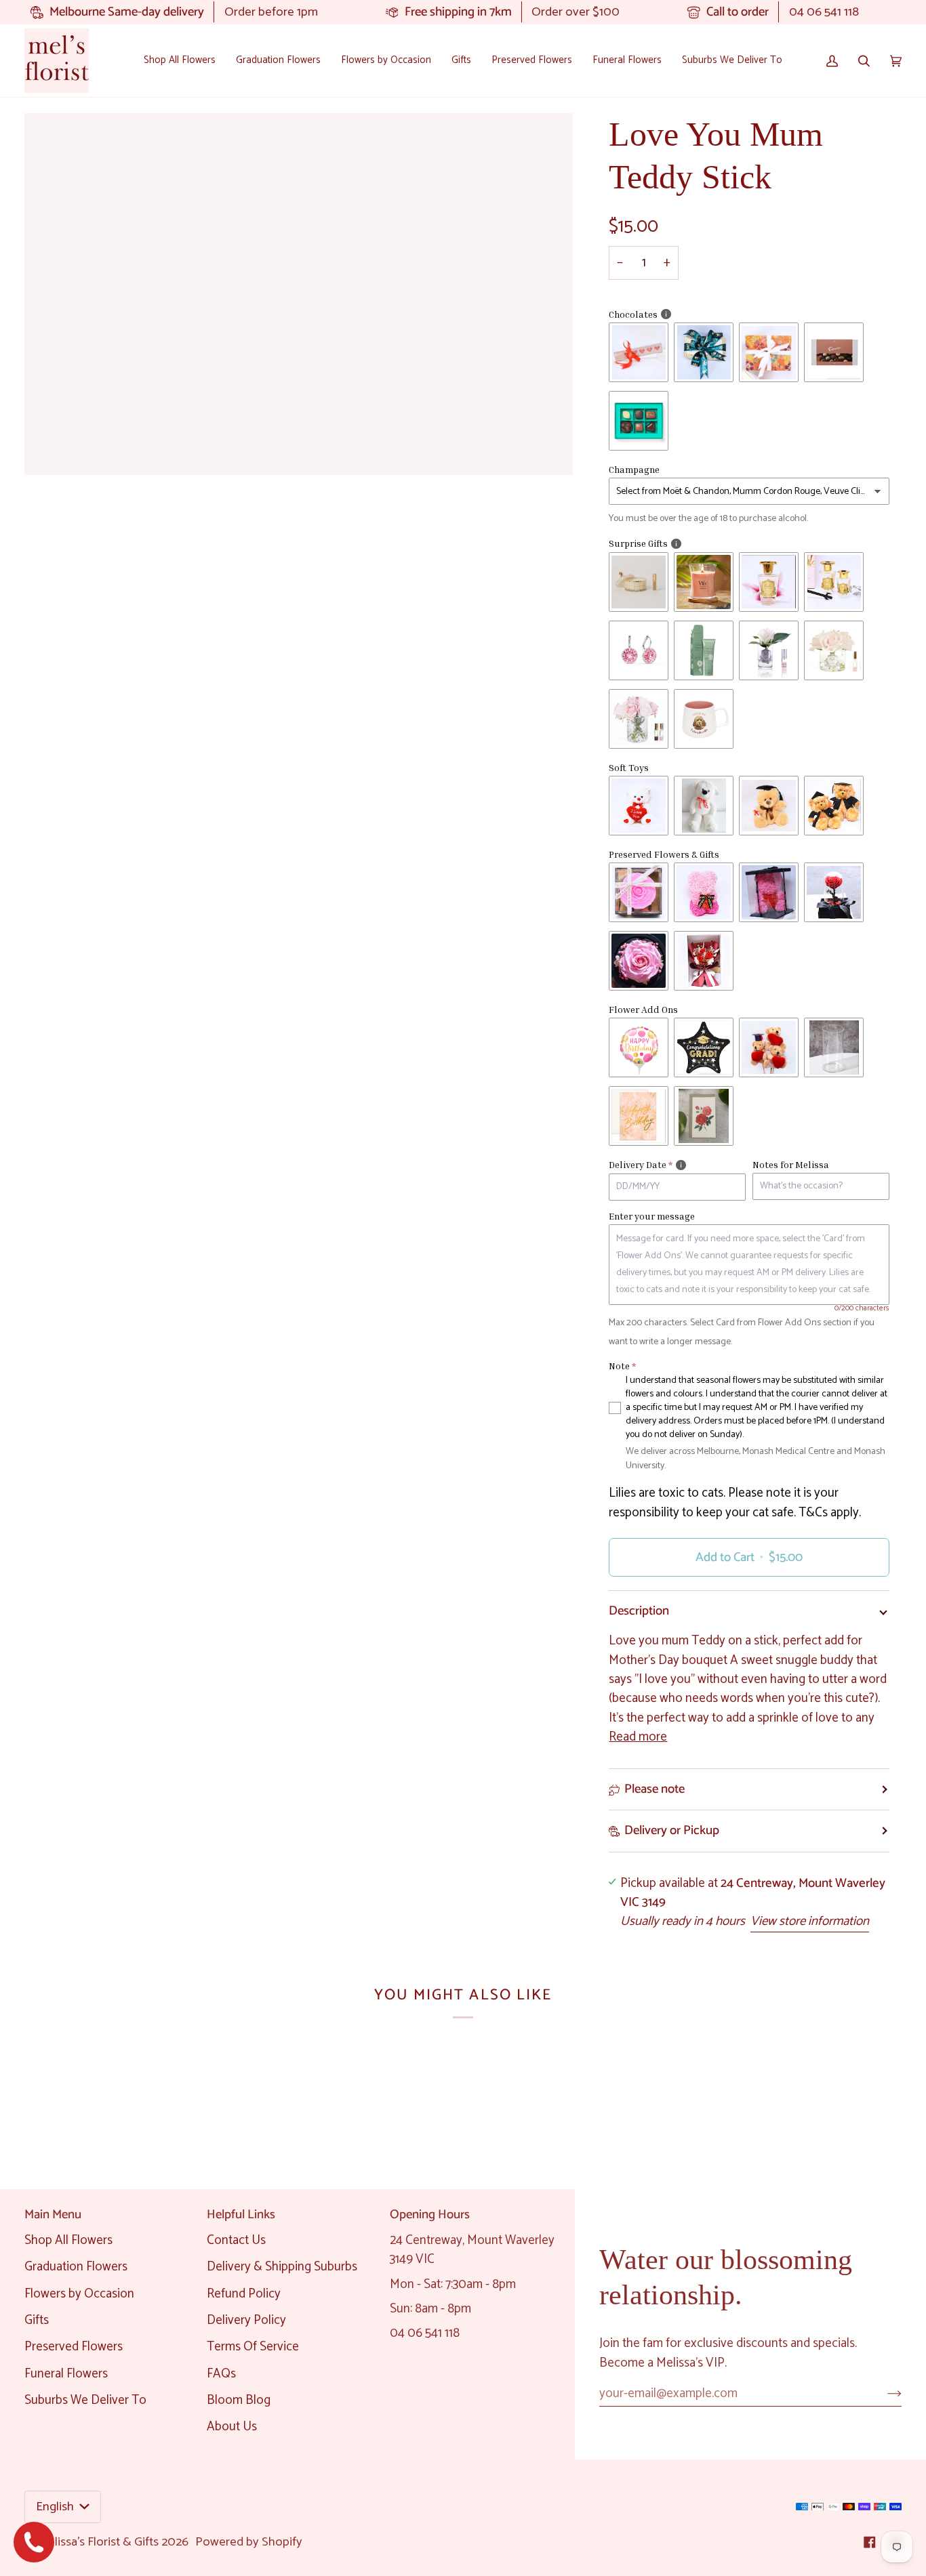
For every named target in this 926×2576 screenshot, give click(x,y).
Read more (638, 1737)
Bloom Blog (239, 2400)
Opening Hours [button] (430, 2215)
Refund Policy (244, 2294)
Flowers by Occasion (79, 2294)
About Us (232, 2427)
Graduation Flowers (76, 2267)
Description (639, 1611)
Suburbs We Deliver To (85, 2400)
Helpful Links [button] (241, 2215)
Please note (655, 1789)
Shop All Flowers (68, 2240)
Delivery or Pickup (672, 1830)
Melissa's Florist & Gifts (98, 2542)
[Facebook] (870, 2542)
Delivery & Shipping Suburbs (282, 2267)
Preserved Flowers (74, 2347)
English (56, 2507)
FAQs (221, 2374)
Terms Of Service (253, 2347)
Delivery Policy (246, 2320)
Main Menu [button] (53, 2215)
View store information (810, 1921)
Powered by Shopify (249, 2542)
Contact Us (236, 2240)
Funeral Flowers (66, 2374)
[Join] (884, 2393)
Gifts (37, 2320)
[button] (180, 61)
